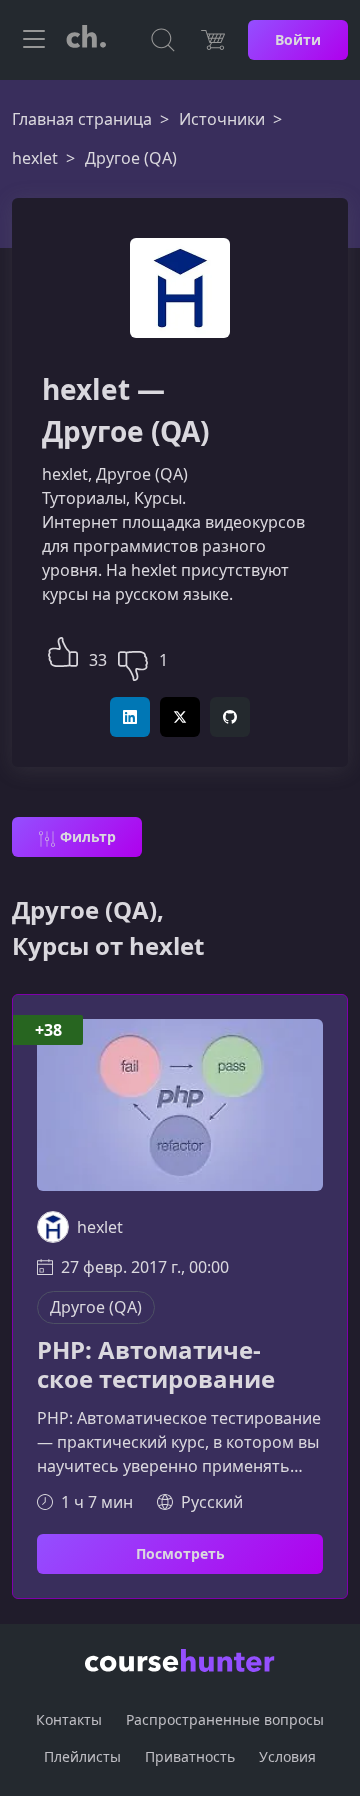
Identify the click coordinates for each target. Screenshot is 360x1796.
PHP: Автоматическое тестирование (156, 1365)
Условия (287, 1756)
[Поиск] (163, 40)
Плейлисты (82, 1756)
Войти (298, 39)
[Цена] (213, 40)
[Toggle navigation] (34, 40)
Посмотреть (180, 1553)
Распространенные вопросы (225, 1719)
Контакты (69, 1719)
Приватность (190, 1756)
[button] (63, 649)
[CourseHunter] (86, 40)
